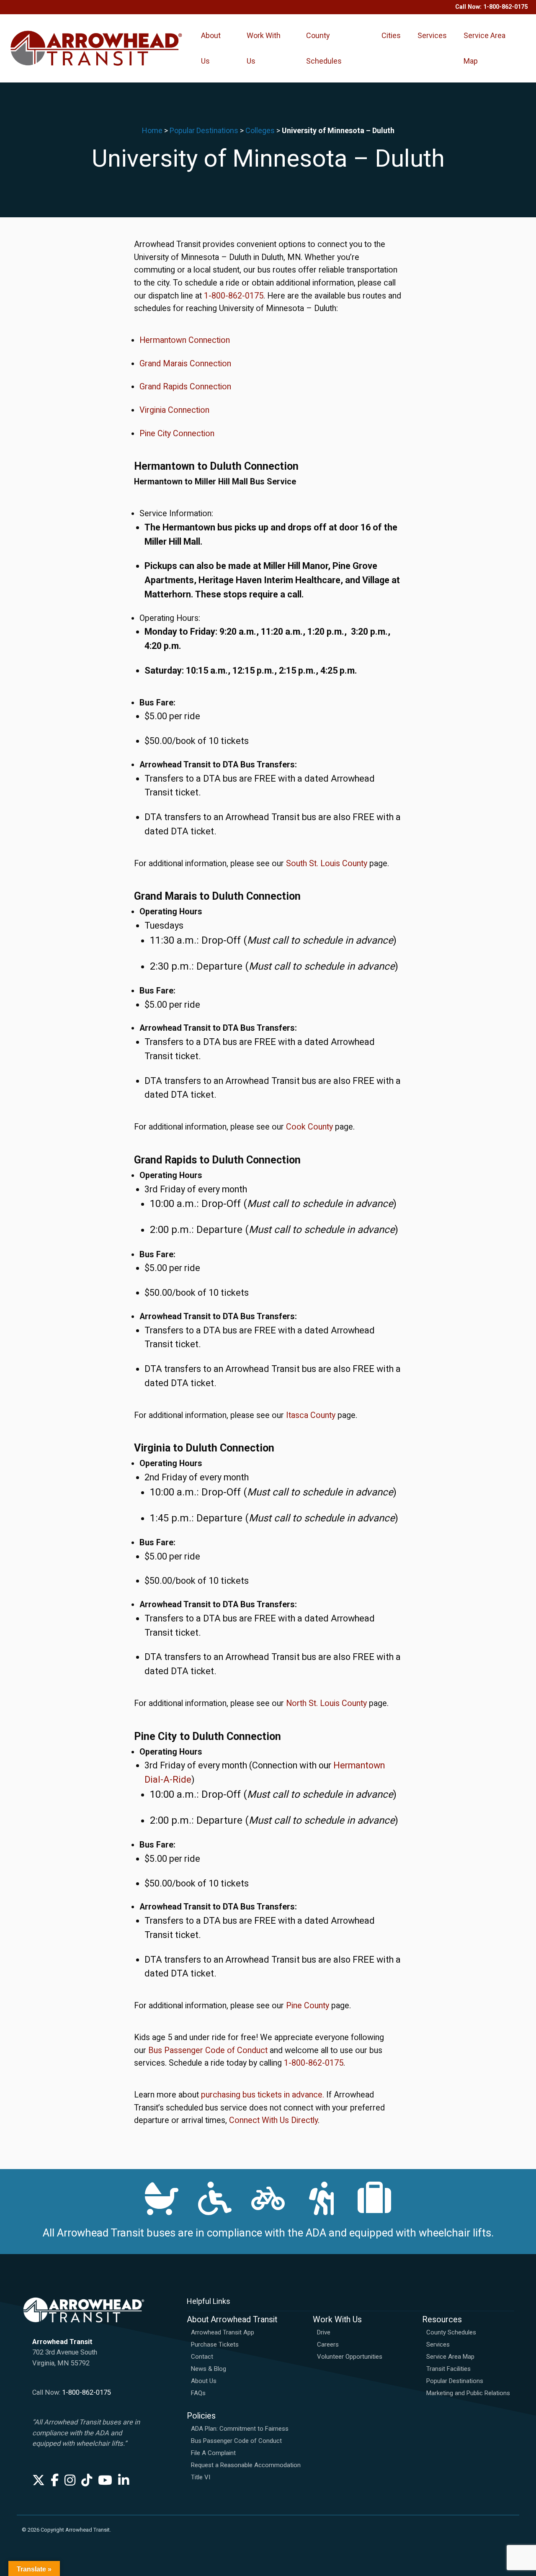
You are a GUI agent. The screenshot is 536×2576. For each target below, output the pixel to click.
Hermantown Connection (185, 340)
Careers (328, 2344)
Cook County (309, 1127)
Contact (202, 2357)
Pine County (308, 2006)
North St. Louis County (326, 1703)
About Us (211, 48)
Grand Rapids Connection (185, 387)
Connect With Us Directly (273, 2120)
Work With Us (264, 48)
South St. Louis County (327, 863)
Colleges (260, 130)
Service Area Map (484, 48)
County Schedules (324, 48)
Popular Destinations (204, 130)
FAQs (198, 2393)
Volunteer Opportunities (350, 2357)
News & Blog (209, 2369)
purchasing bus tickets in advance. (263, 2095)
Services (432, 35)
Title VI (201, 2477)
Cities (391, 35)
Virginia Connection (174, 410)
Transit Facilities (448, 2369)
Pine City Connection (177, 434)
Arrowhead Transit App (223, 2332)
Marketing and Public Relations (468, 2393)
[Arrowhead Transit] (96, 48)
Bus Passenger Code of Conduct (209, 2050)
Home (152, 130)
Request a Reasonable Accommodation (246, 2465)
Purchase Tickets (215, 2344)
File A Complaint (213, 2453)
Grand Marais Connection (185, 364)
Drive (324, 2332)
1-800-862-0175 (505, 7)
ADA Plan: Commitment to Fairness (240, 2429)
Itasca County (311, 1415)
